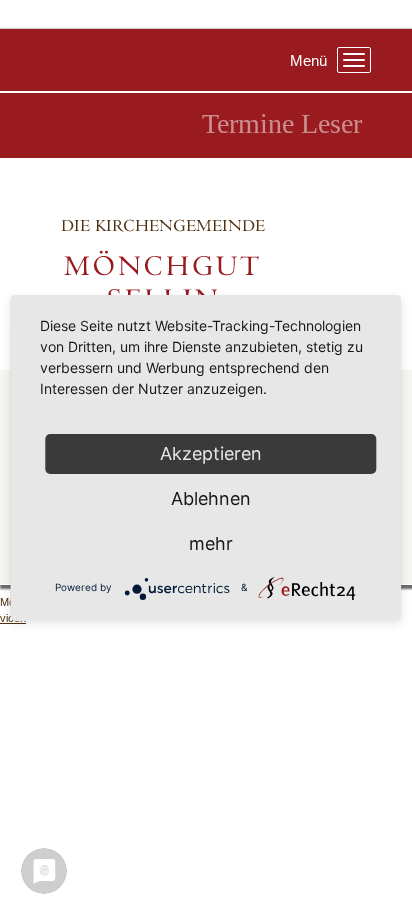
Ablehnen (211, 498)
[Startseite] (206, 263)
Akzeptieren (211, 453)
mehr (211, 543)
